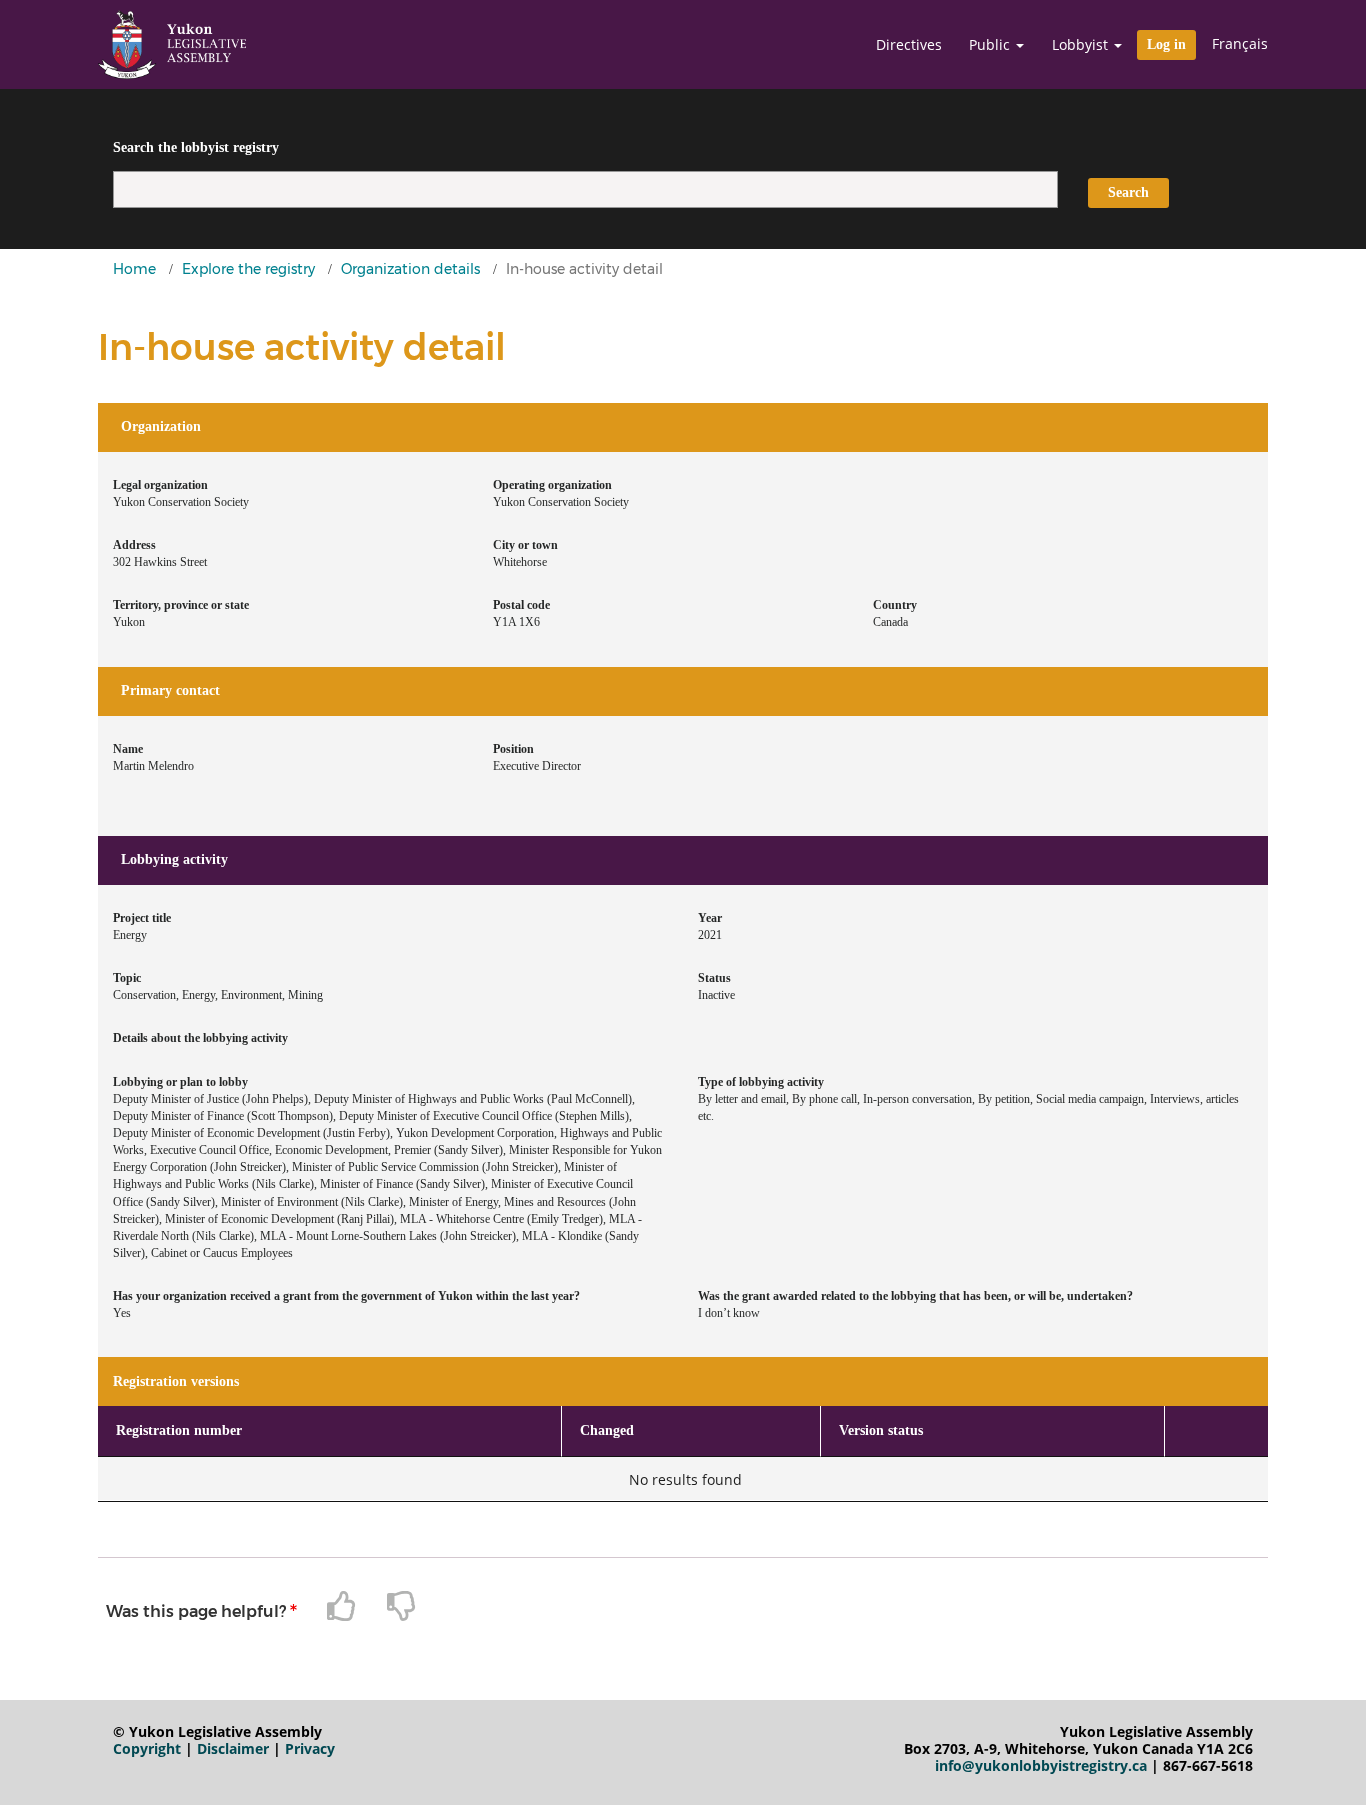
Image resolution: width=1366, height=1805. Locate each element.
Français (1240, 43)
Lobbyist (1082, 45)
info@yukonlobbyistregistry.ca (1041, 1765)
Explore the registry (248, 269)
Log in (1166, 44)
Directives (909, 45)
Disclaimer (233, 1748)
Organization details (410, 269)
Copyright (147, 1748)
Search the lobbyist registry (196, 147)
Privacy (310, 1748)
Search (1128, 192)
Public (991, 45)
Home (134, 269)
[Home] (172, 44)
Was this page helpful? (196, 1611)
